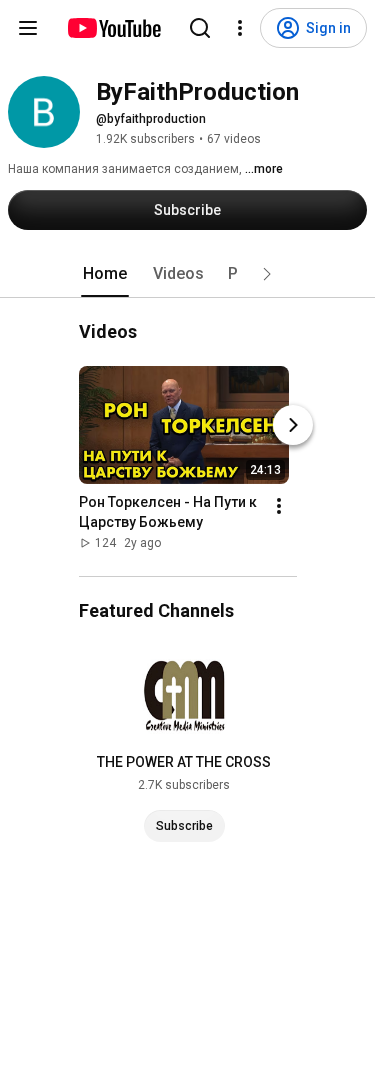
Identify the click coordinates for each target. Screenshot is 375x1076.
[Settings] (240, 28)
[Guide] (28, 28)
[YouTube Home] (113, 28)
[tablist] (188, 274)
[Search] (200, 28)
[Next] (293, 425)
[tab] (105, 274)
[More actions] (279, 506)
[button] (267, 274)
